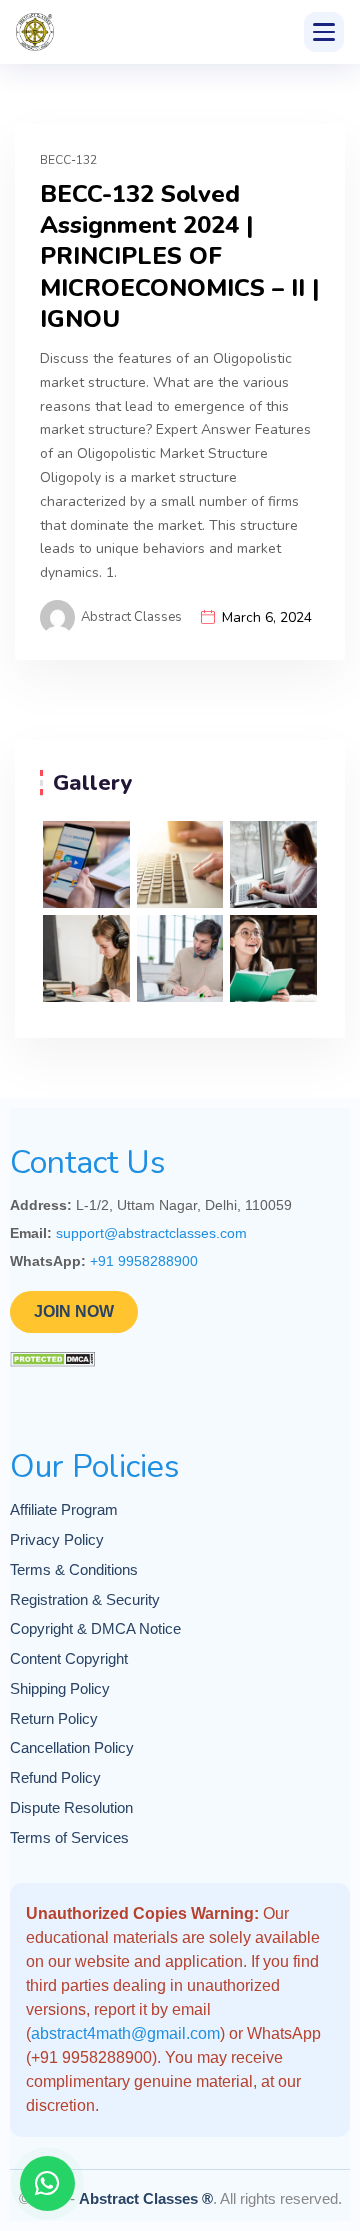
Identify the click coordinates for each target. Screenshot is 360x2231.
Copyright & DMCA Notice (95, 1629)
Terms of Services (69, 1838)
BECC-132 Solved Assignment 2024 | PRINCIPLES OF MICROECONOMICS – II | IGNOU (179, 257)
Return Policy (54, 1719)
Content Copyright (69, 1659)
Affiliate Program (64, 1510)
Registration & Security (85, 1600)
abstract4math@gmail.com (125, 2033)
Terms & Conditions (74, 1570)
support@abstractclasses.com (151, 1233)
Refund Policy (55, 1778)
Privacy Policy (57, 1540)
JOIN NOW (74, 1311)
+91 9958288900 (144, 1261)
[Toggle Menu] (324, 32)
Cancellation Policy (72, 1748)
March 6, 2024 (267, 617)
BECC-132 (68, 160)
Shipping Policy (60, 1689)
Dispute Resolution (71, 1808)
